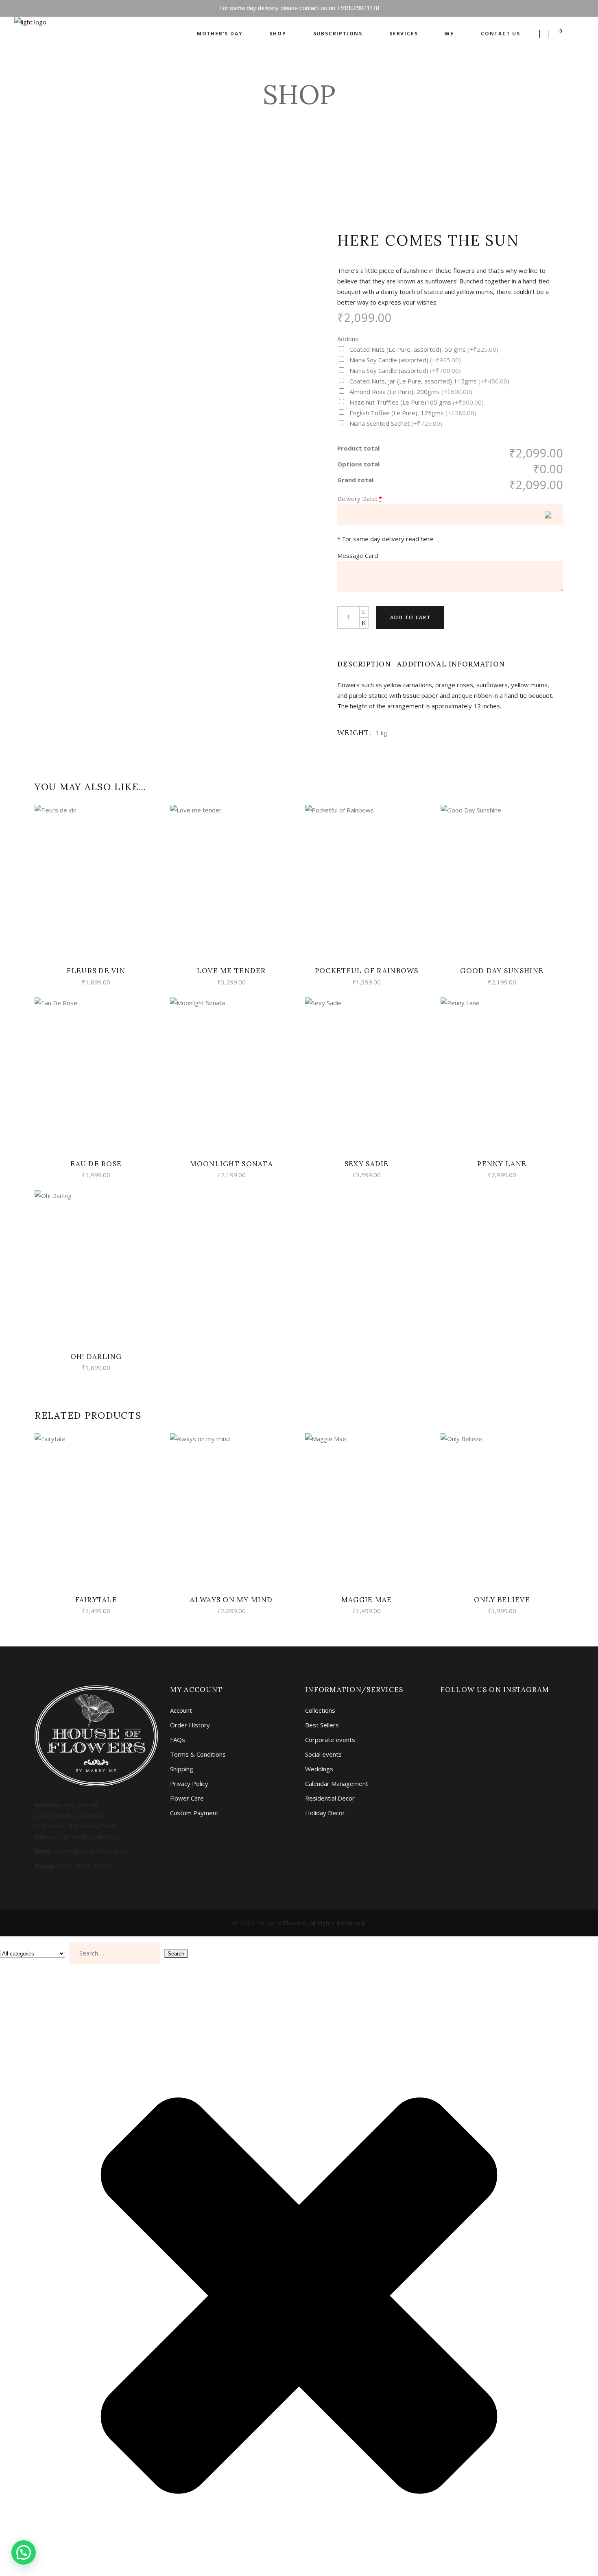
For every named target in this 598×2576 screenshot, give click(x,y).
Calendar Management (337, 1783)
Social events (323, 1754)
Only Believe (502, 1600)
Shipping (182, 1769)
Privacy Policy (189, 1783)
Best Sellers (322, 1725)
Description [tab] (364, 664)
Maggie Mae (367, 1600)
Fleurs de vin (96, 971)
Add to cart (410, 617)
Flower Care (187, 1798)
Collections (320, 1710)
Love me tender (231, 971)
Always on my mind (231, 1600)
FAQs (178, 1740)
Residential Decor (330, 1798)
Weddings (319, 1769)
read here (420, 539)
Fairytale (96, 1600)
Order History (190, 1725)
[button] (24, 2552)
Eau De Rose (96, 1164)
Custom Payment (194, 1813)
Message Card (358, 555)
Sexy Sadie (367, 1164)
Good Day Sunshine (502, 971)
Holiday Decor (325, 1813)
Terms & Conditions (198, 1754)
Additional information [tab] (451, 664)
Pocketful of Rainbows (367, 971)
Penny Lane (502, 1164)
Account (181, 1710)
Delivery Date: (357, 499)
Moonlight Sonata (231, 1164)
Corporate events (330, 1740)
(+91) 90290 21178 (84, 1866)
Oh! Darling (96, 1357)
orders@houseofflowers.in (91, 1851)
